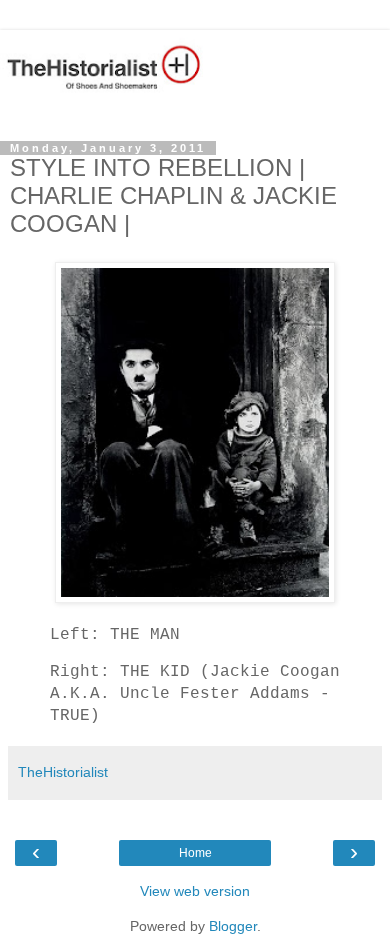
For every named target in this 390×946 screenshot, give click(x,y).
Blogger (233, 926)
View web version (195, 891)
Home (195, 853)
